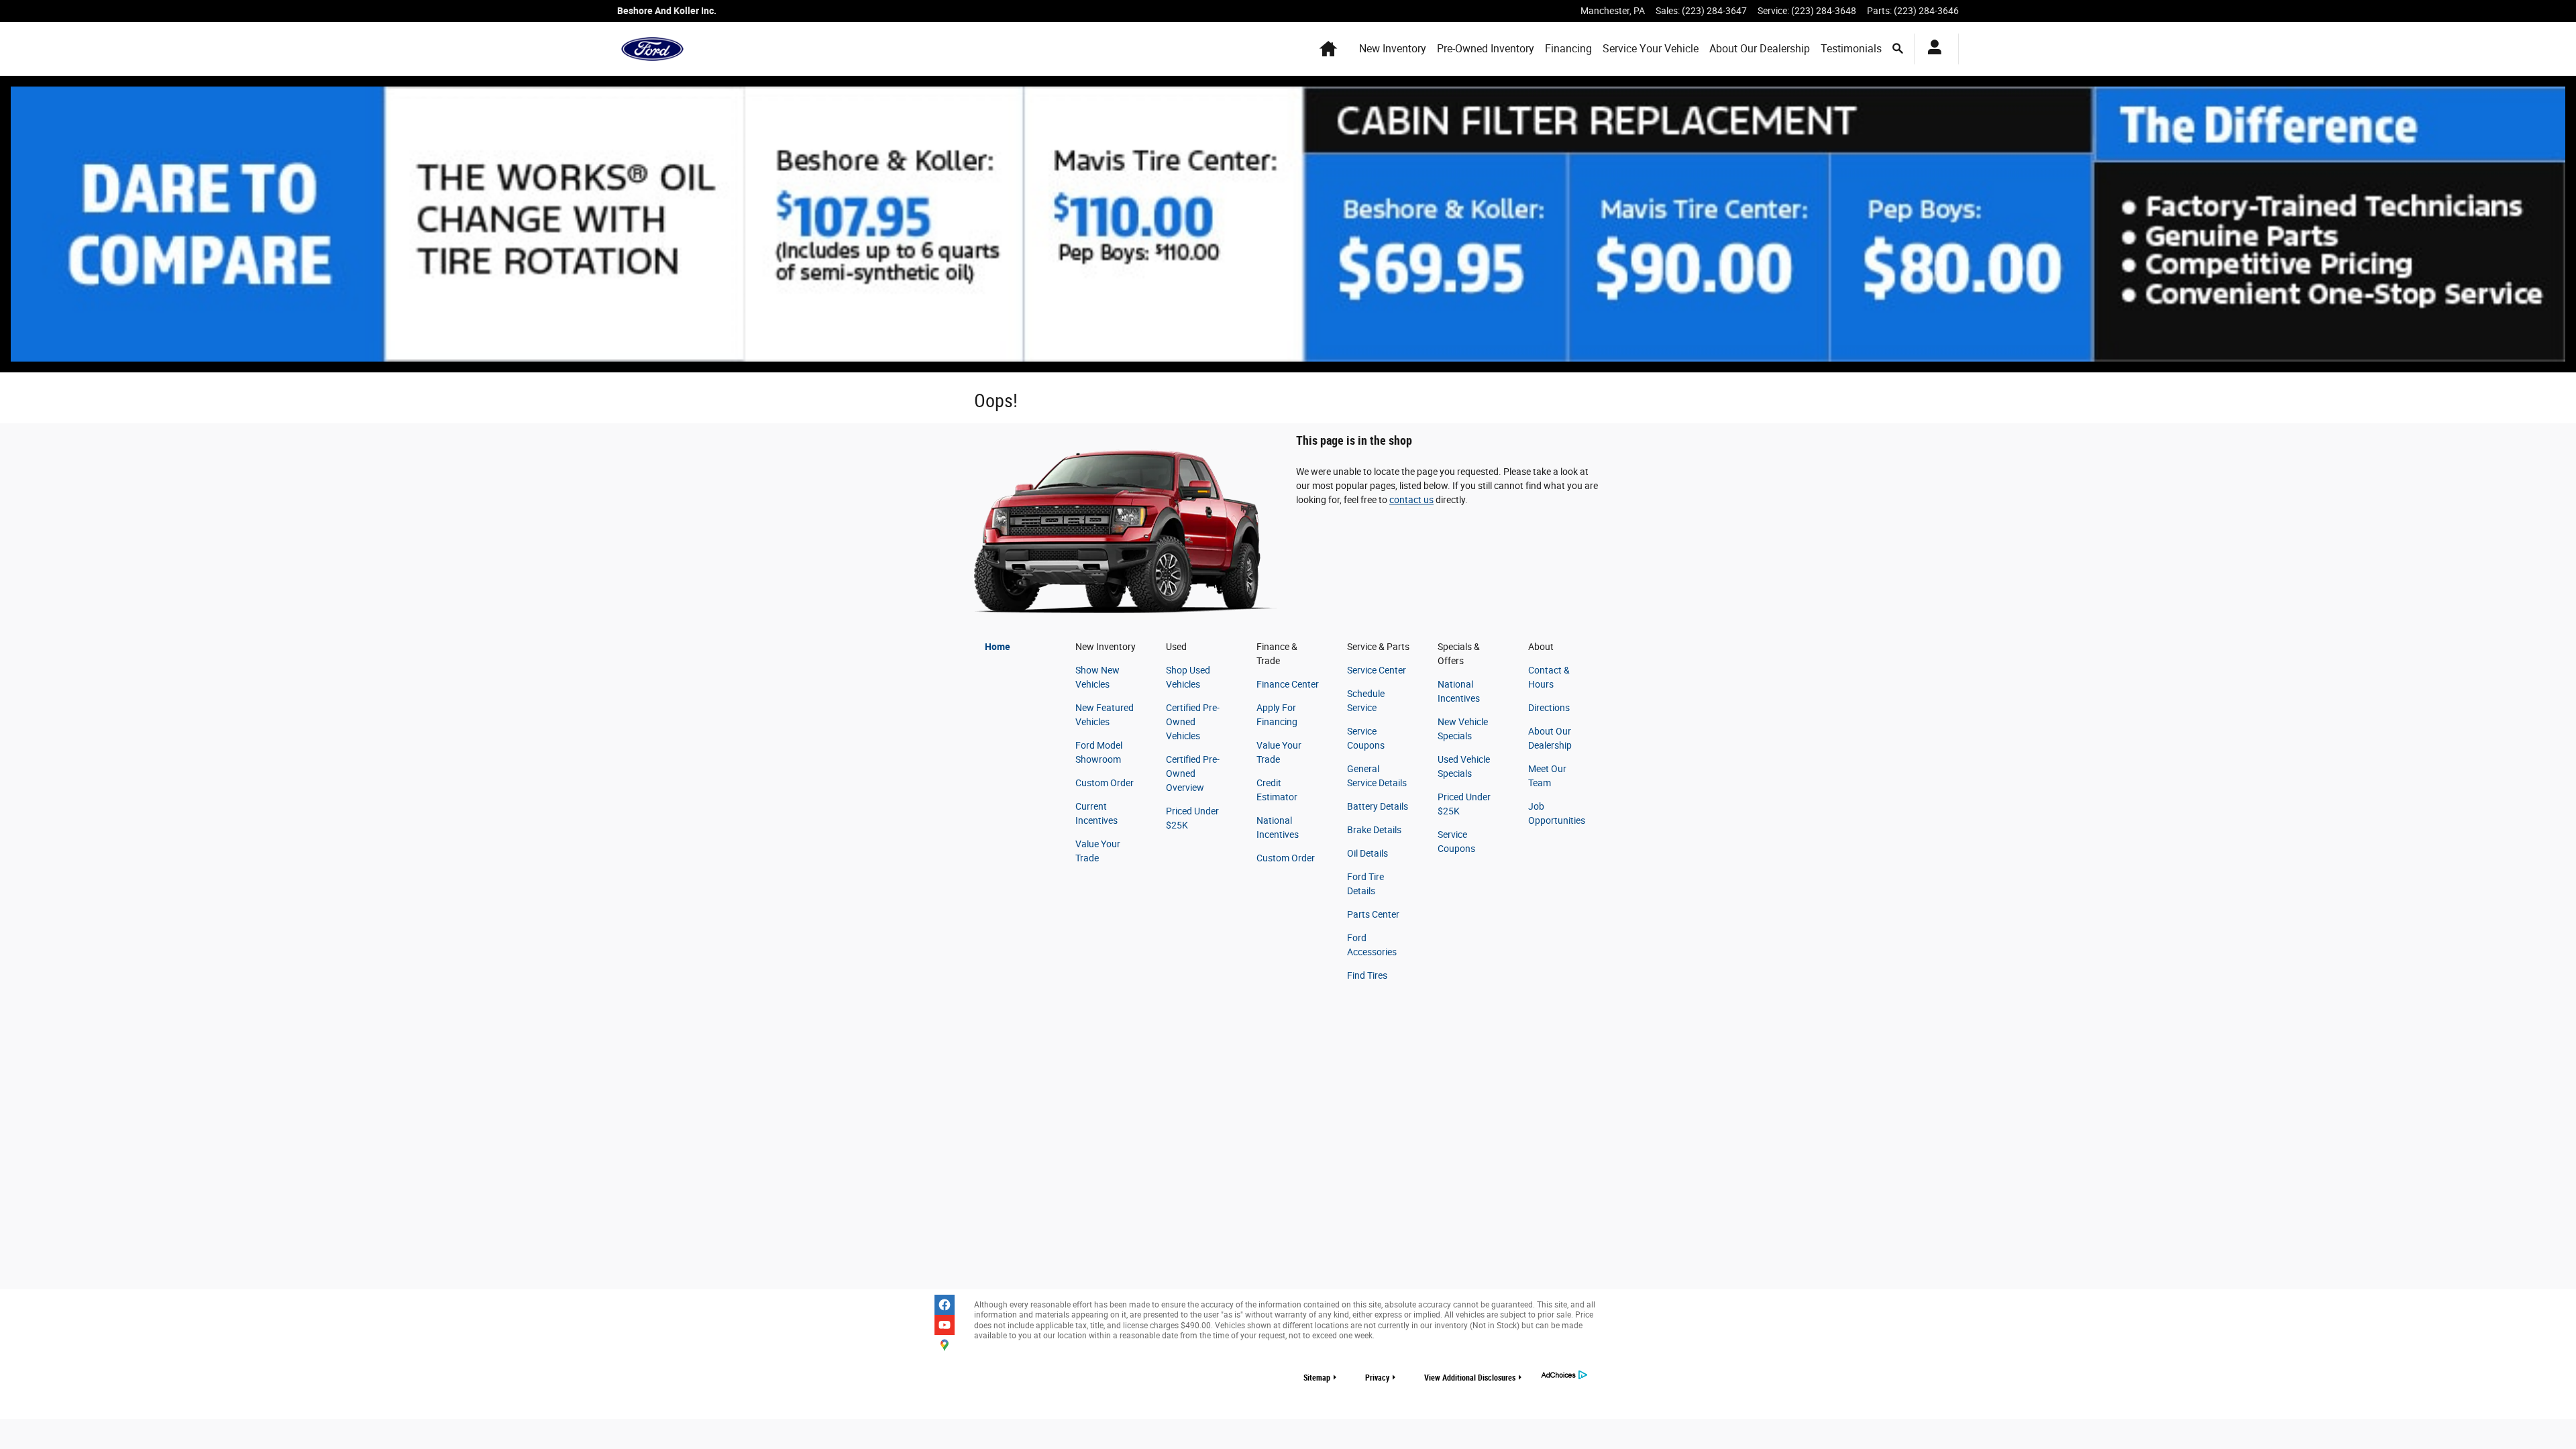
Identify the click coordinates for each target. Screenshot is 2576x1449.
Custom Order (1105, 783)
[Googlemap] (945, 1345)
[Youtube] (945, 1325)
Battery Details (1378, 806)
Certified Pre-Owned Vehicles (1193, 722)
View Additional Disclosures (1470, 1378)
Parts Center (1373, 914)
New (1393, 49)
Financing (1568, 49)
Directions (1549, 708)
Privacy (1377, 1378)
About (1760, 49)
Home (998, 647)
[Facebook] (945, 1305)
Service (1651, 49)
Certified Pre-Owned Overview (1193, 773)
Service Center (1377, 670)
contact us (1411, 500)
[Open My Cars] (1931, 49)
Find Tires (1367, 975)
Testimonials (1851, 49)
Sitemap (1317, 1378)
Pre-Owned (1486, 49)
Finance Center (1288, 684)
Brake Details (1374, 830)
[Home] (652, 49)
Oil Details (1367, 853)
